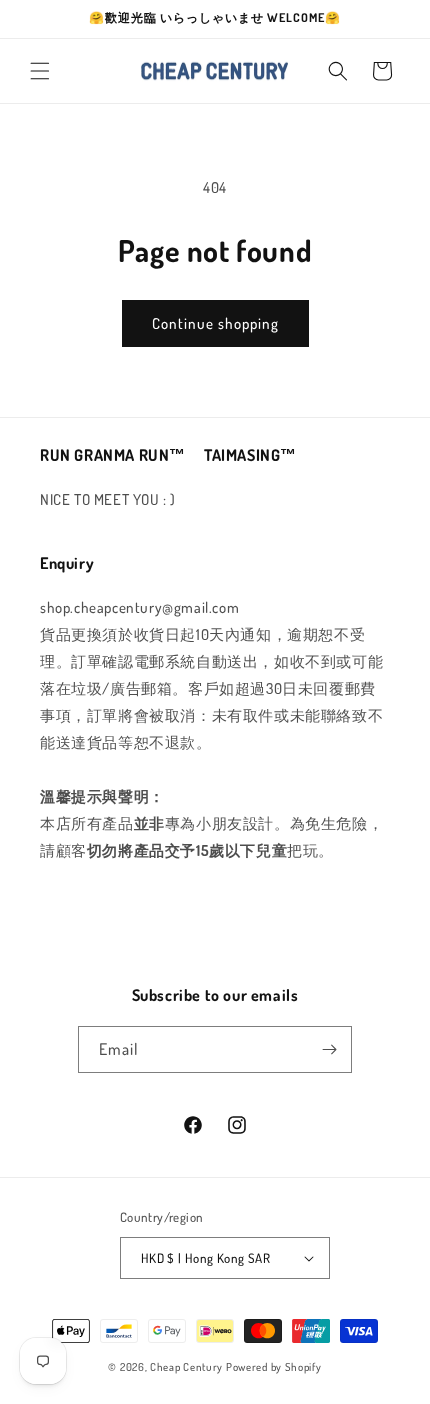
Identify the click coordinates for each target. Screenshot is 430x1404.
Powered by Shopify (274, 1367)
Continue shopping (215, 323)
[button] (40, 71)
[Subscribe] (329, 1049)
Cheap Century (186, 1367)
